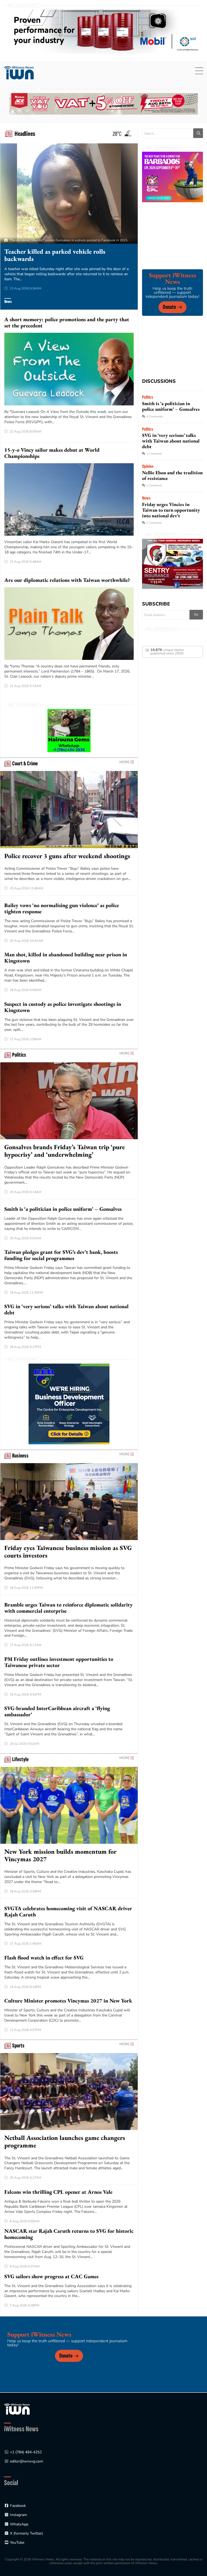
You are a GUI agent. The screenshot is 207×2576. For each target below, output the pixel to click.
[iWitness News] (17, 2409)
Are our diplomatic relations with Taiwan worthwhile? (67, 580)
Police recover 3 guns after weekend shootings (67, 856)
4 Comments (155, 417)
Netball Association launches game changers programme (65, 2141)
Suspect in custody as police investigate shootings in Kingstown (63, 1007)
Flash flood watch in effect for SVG (44, 1958)
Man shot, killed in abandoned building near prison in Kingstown (66, 958)
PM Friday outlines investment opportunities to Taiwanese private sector (59, 1662)
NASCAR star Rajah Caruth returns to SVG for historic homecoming (69, 2234)
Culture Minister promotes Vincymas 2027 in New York (68, 2001)
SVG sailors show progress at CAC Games (51, 2276)
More (125, 762)
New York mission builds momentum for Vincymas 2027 (60, 1855)
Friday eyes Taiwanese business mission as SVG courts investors (68, 1551)
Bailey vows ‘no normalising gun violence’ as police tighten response (62, 908)
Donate (169, 307)
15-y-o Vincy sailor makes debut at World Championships (52, 453)
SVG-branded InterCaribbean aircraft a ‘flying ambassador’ (57, 1711)
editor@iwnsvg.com (27, 2461)
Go (196, 614)
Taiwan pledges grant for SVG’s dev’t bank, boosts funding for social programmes (61, 1255)
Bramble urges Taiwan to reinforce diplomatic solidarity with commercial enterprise (68, 1608)
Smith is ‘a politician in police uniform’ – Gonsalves (63, 1209)
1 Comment (154, 454)
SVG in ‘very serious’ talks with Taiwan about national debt (66, 1309)
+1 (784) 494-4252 (26, 2452)
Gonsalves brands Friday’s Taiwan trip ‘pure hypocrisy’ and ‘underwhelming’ (65, 1151)
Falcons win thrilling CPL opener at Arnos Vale (58, 2192)
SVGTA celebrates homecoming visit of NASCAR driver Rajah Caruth (68, 1911)
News (8, 302)
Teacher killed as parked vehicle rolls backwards (55, 255)
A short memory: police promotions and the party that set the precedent (67, 322)
